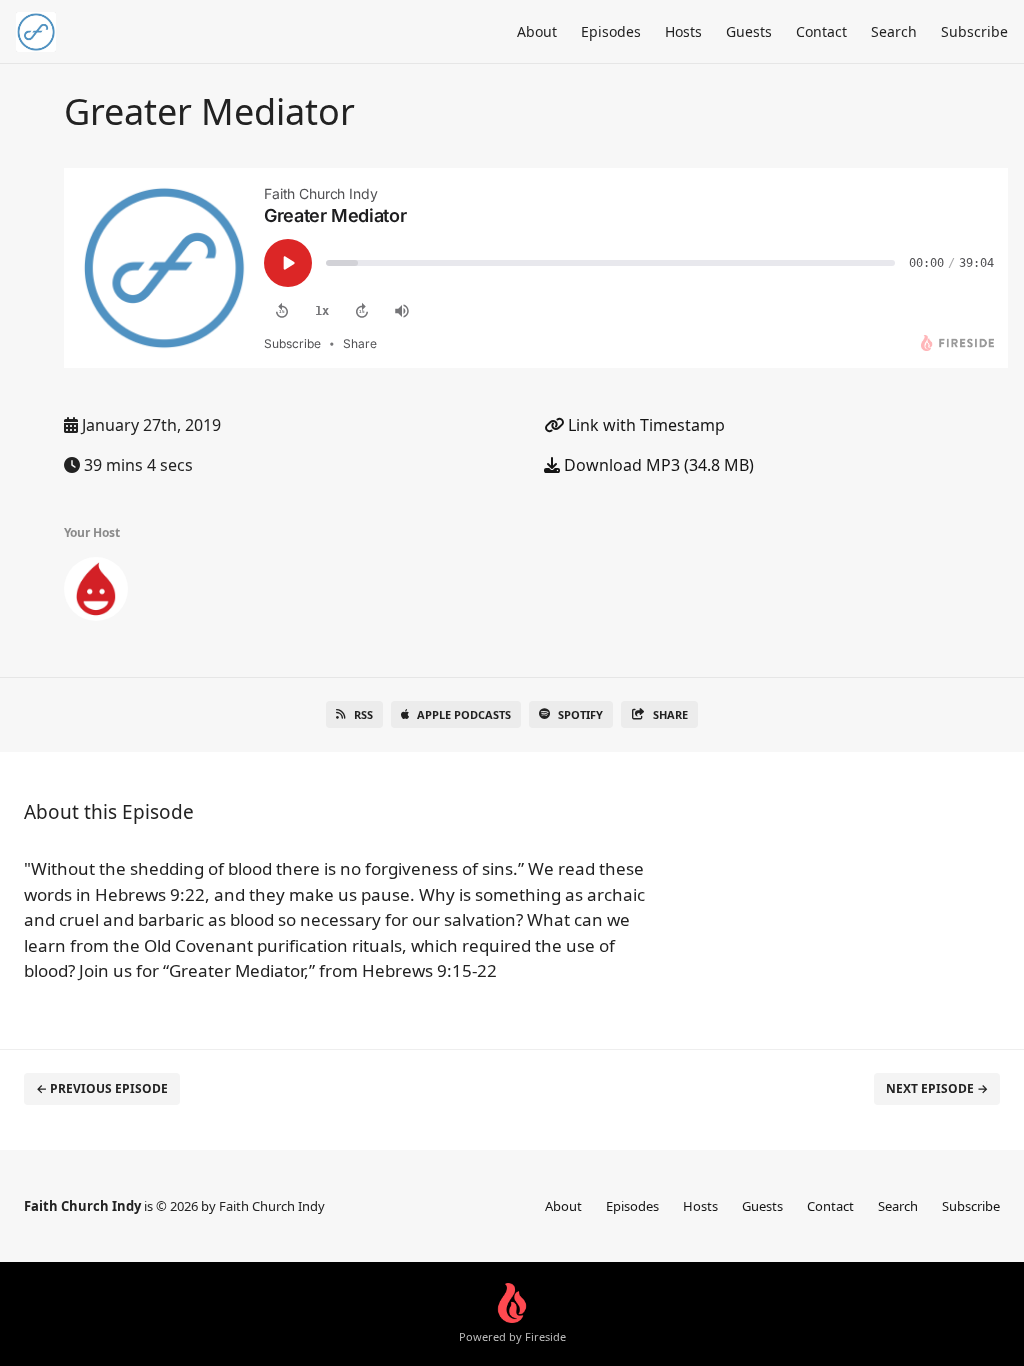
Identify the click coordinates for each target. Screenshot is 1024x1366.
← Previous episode (102, 1088)
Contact (821, 31)
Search (894, 31)
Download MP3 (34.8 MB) (657, 465)
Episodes (611, 31)
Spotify (580, 714)
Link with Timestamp (644, 425)
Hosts (683, 31)
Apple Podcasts (464, 714)
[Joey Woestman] (96, 593)
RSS (363, 714)
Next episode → (937, 1088)
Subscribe (974, 31)
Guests (749, 31)
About (537, 31)
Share (670, 714)
